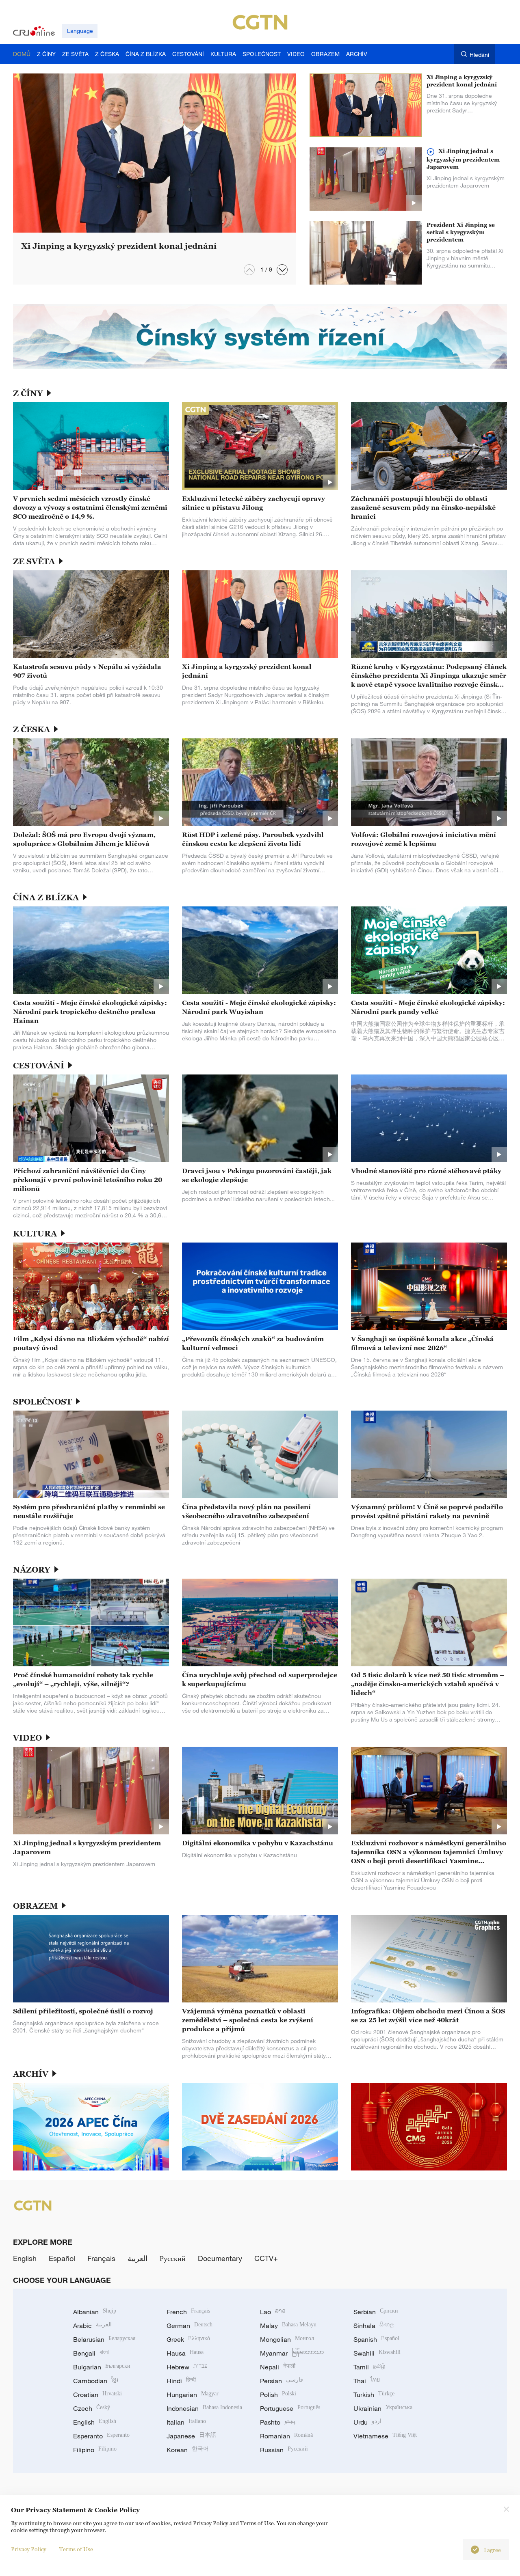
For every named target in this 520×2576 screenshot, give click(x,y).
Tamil (369, 2367)
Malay (288, 2326)
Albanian (95, 2312)
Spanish (376, 2339)
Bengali (91, 2353)
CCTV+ (266, 2258)
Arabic (92, 2326)
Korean (188, 2450)
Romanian (286, 2436)
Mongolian (287, 2339)
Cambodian (96, 2381)
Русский (173, 2258)
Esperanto (101, 2436)
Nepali (278, 2367)
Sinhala (374, 2326)
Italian (186, 2422)
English (25, 2258)
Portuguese (290, 2408)
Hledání (479, 55)
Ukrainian (383, 2408)
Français (101, 2258)
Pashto (278, 2422)
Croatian (97, 2395)
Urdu (367, 2422)
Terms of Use (76, 2549)
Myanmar (292, 2353)
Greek (188, 2339)
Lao (273, 2312)
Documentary (220, 2258)
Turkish (374, 2395)
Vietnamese (385, 2436)
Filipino (95, 2450)
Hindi (181, 2381)
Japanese (191, 2436)
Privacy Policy (29, 2549)
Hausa (185, 2353)
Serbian (376, 2312)
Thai (367, 2381)
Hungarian (193, 2395)
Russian (284, 2450)
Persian (282, 2381)
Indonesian (204, 2408)
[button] (282, 270)
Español (62, 2258)
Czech (92, 2408)
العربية (138, 2258)
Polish (278, 2395)
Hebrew (187, 2367)
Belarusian (104, 2339)
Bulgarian (102, 2367)
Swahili (377, 2353)
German (190, 2326)
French (188, 2312)
